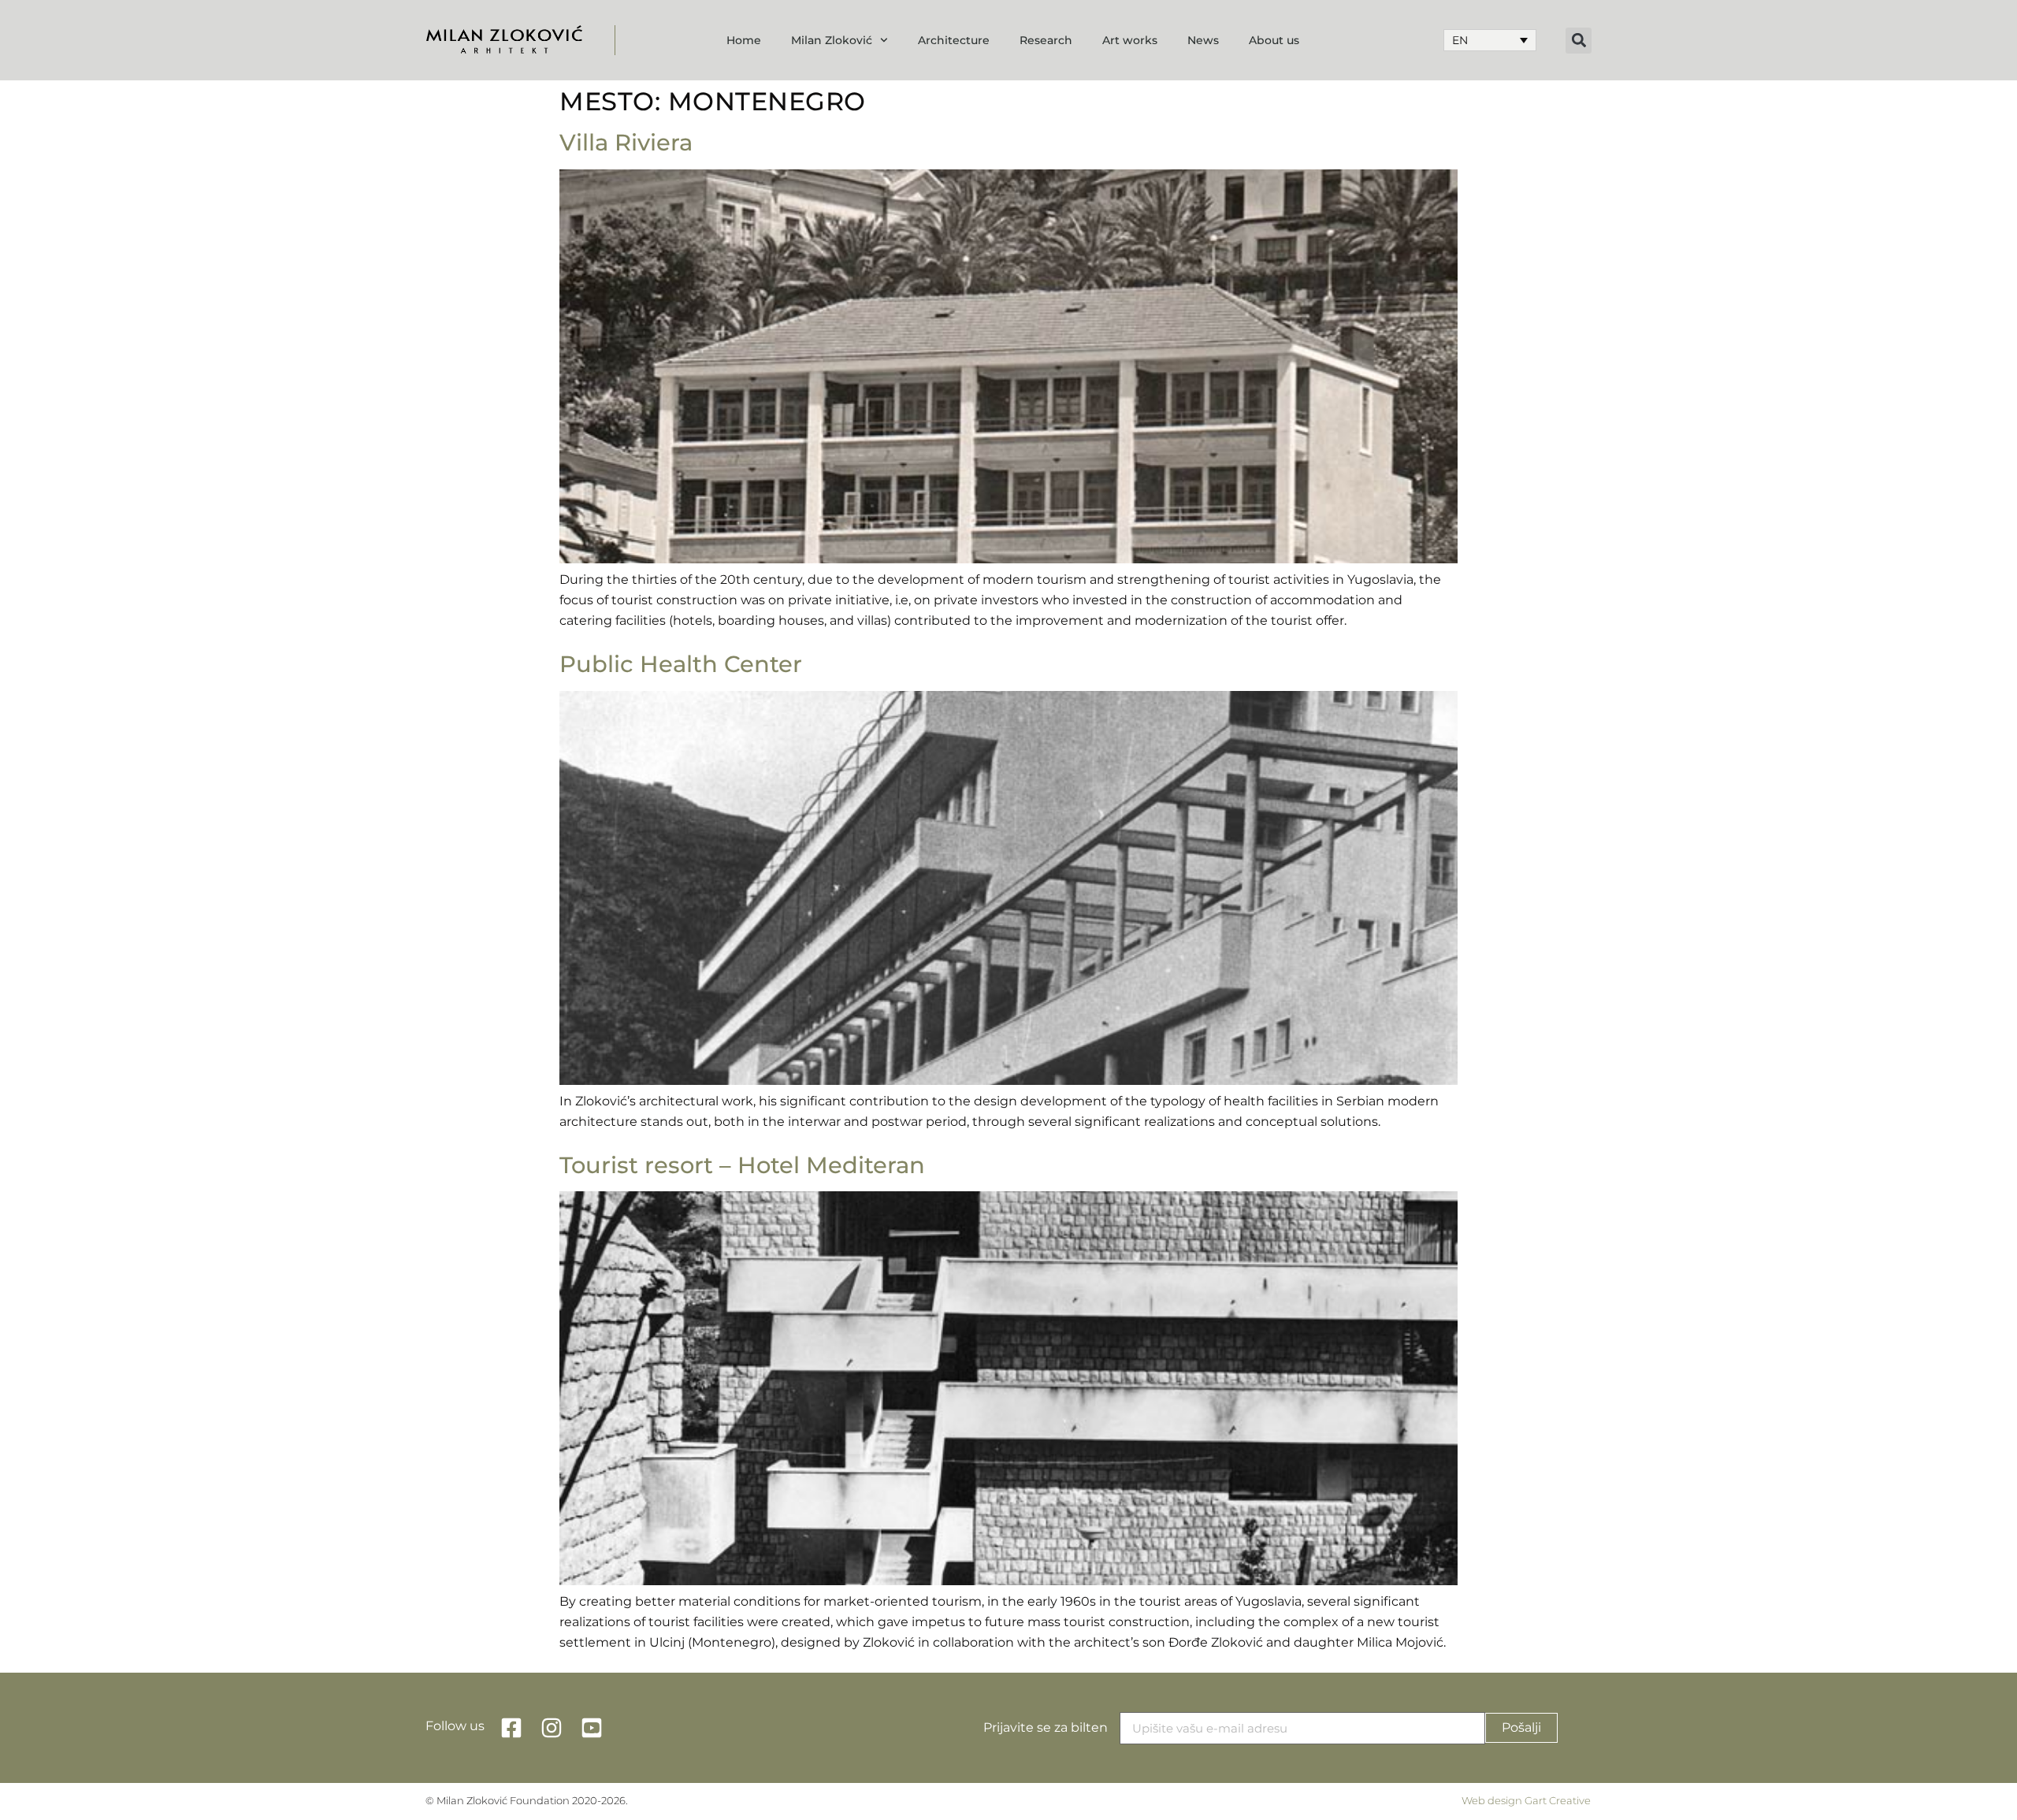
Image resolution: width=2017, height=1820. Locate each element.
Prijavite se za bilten (1046, 1727)
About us (1274, 40)
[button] (1579, 41)
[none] (1490, 40)
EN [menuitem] (1460, 40)
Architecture (954, 40)
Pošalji (1521, 1727)
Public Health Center (681, 664)
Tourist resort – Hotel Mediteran (742, 1165)
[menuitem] (1490, 40)
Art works (1130, 40)
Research (1046, 40)
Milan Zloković (832, 40)
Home (744, 40)
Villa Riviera (626, 142)
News (1203, 40)
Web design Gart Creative (1526, 1801)
